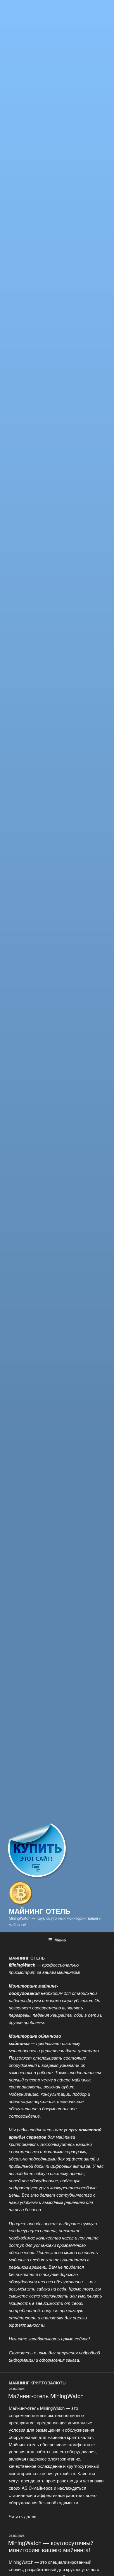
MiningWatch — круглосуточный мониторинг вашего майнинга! (51, 2546)
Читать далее (23, 2516)
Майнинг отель (39, 1911)
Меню (60, 1940)
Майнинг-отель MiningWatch (46, 2396)
